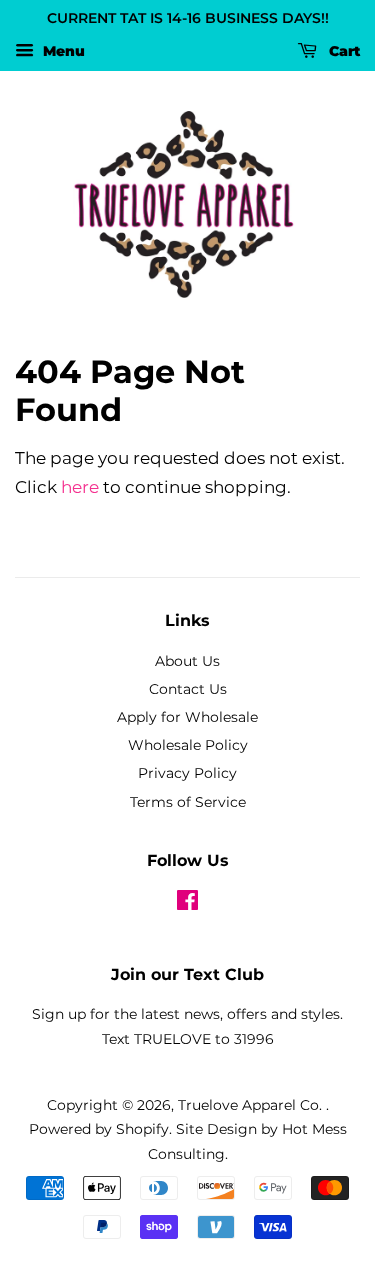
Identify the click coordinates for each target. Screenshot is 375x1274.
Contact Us (188, 689)
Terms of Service (188, 802)
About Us (187, 661)
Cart (342, 51)
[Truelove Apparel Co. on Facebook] (187, 904)
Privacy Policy (187, 773)
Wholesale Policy (188, 745)
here (80, 487)
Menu (62, 51)
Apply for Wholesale (187, 717)
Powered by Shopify (99, 1129)
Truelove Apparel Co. (252, 1105)
